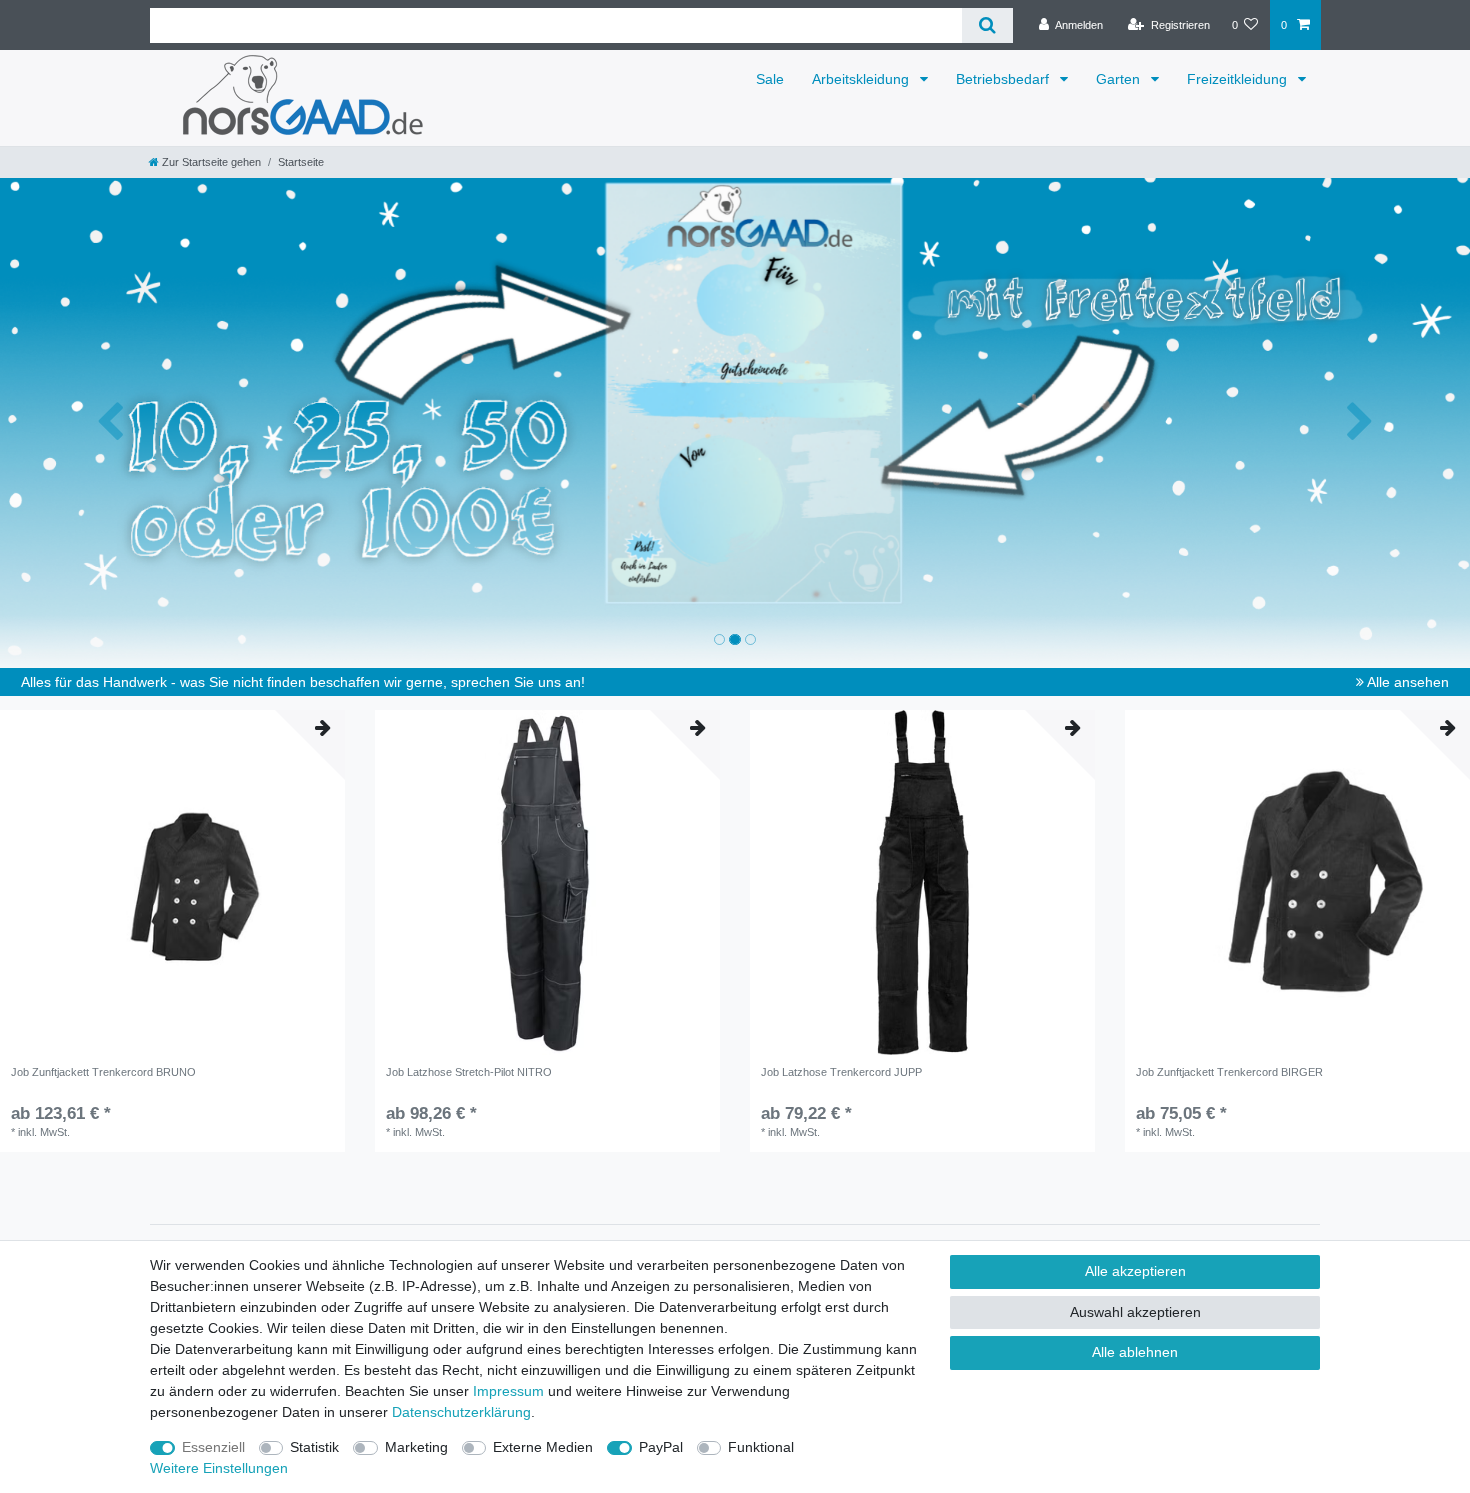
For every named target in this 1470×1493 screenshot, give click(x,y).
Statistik (314, 1447)
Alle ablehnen (1135, 1352)
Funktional (761, 1447)
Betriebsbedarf (1004, 79)
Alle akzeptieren (1135, 1271)
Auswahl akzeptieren (1135, 1312)
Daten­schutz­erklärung (461, 1412)
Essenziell (213, 1447)
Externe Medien (543, 1447)
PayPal (661, 1447)
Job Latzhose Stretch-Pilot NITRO (469, 1072)
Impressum (508, 1391)
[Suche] (987, 25)
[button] (110, 423)
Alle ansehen (1406, 682)
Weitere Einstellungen (219, 1468)
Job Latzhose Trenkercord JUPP (841, 1072)
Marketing (416, 1447)
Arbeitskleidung (862, 79)
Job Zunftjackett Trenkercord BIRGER (1229, 1072)
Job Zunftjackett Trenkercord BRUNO (103, 1072)
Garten (1120, 79)
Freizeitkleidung (1239, 79)
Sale (770, 79)
